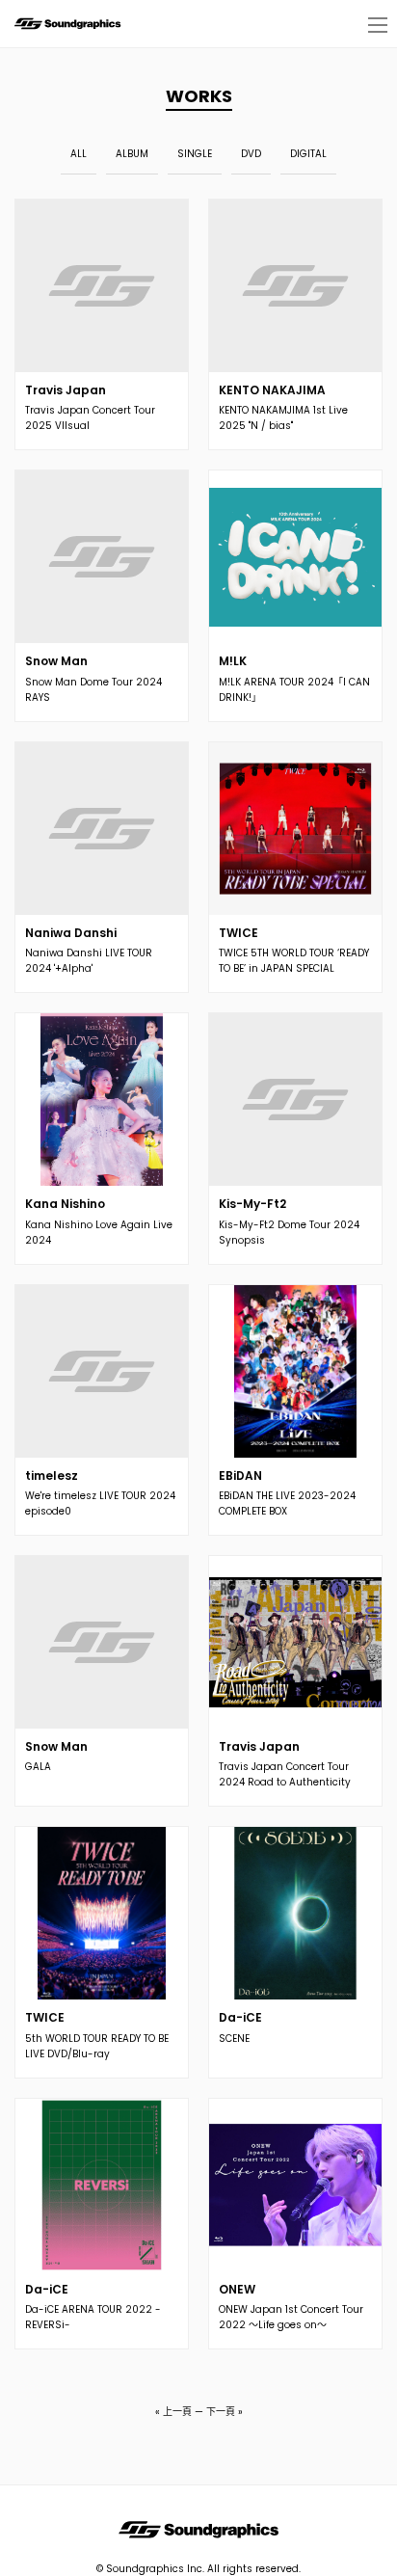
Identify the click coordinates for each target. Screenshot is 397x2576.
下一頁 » (225, 2412)
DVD (251, 154)
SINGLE (195, 154)
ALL (79, 154)
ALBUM (132, 154)
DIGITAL (308, 154)
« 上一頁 (173, 2412)
